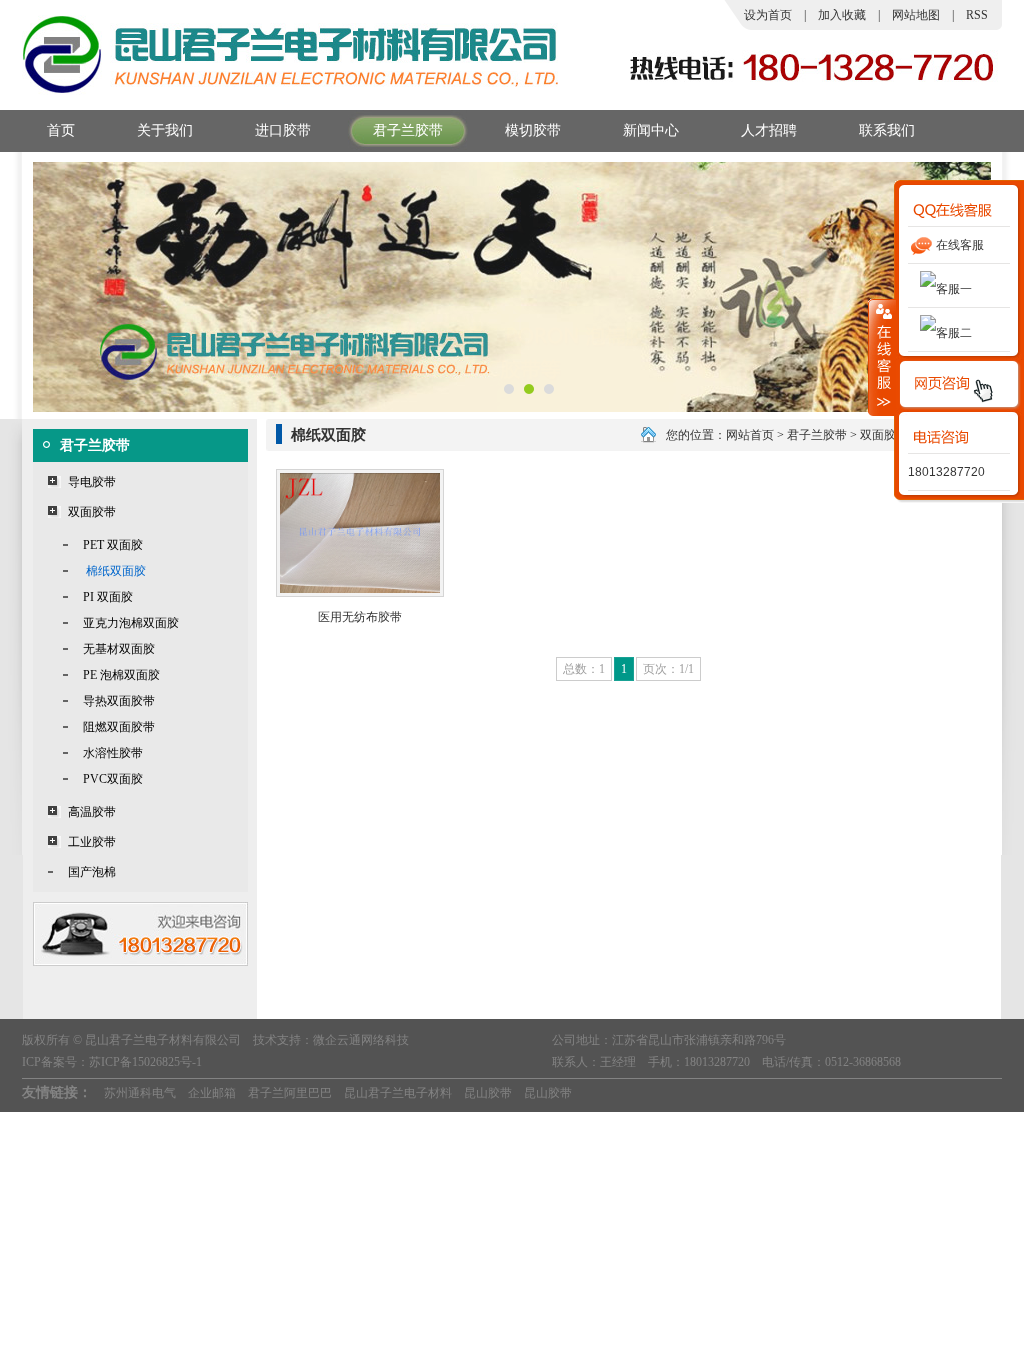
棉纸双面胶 (116, 571)
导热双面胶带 (119, 701)
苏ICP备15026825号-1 (145, 1062)
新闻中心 (651, 130)
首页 (61, 130)
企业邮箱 (212, 1093)
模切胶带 (533, 130)
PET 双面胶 (113, 545)
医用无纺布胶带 (360, 617)
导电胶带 (92, 482)
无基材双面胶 (119, 649)
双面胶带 (92, 512)
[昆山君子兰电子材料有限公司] (292, 91)
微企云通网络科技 (361, 1040)
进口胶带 (283, 130)
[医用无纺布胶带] (360, 593)
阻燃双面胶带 (119, 727)
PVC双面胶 (113, 779)
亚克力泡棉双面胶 (131, 623)
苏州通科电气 (140, 1093)
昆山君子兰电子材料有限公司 (163, 1040)
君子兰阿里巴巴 (290, 1093)
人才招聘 (769, 130)
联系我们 (887, 130)
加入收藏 (842, 15)
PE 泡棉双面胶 (121, 675)
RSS (977, 15)
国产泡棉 (92, 872)
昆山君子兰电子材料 (398, 1093)
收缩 (882, 357)
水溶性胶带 (113, 753)
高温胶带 (92, 812)
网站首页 (750, 435)
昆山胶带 (488, 1093)
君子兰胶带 (408, 130)
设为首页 (768, 15)
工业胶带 (92, 842)
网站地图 (916, 15)
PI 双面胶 (108, 597)
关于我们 (165, 130)
